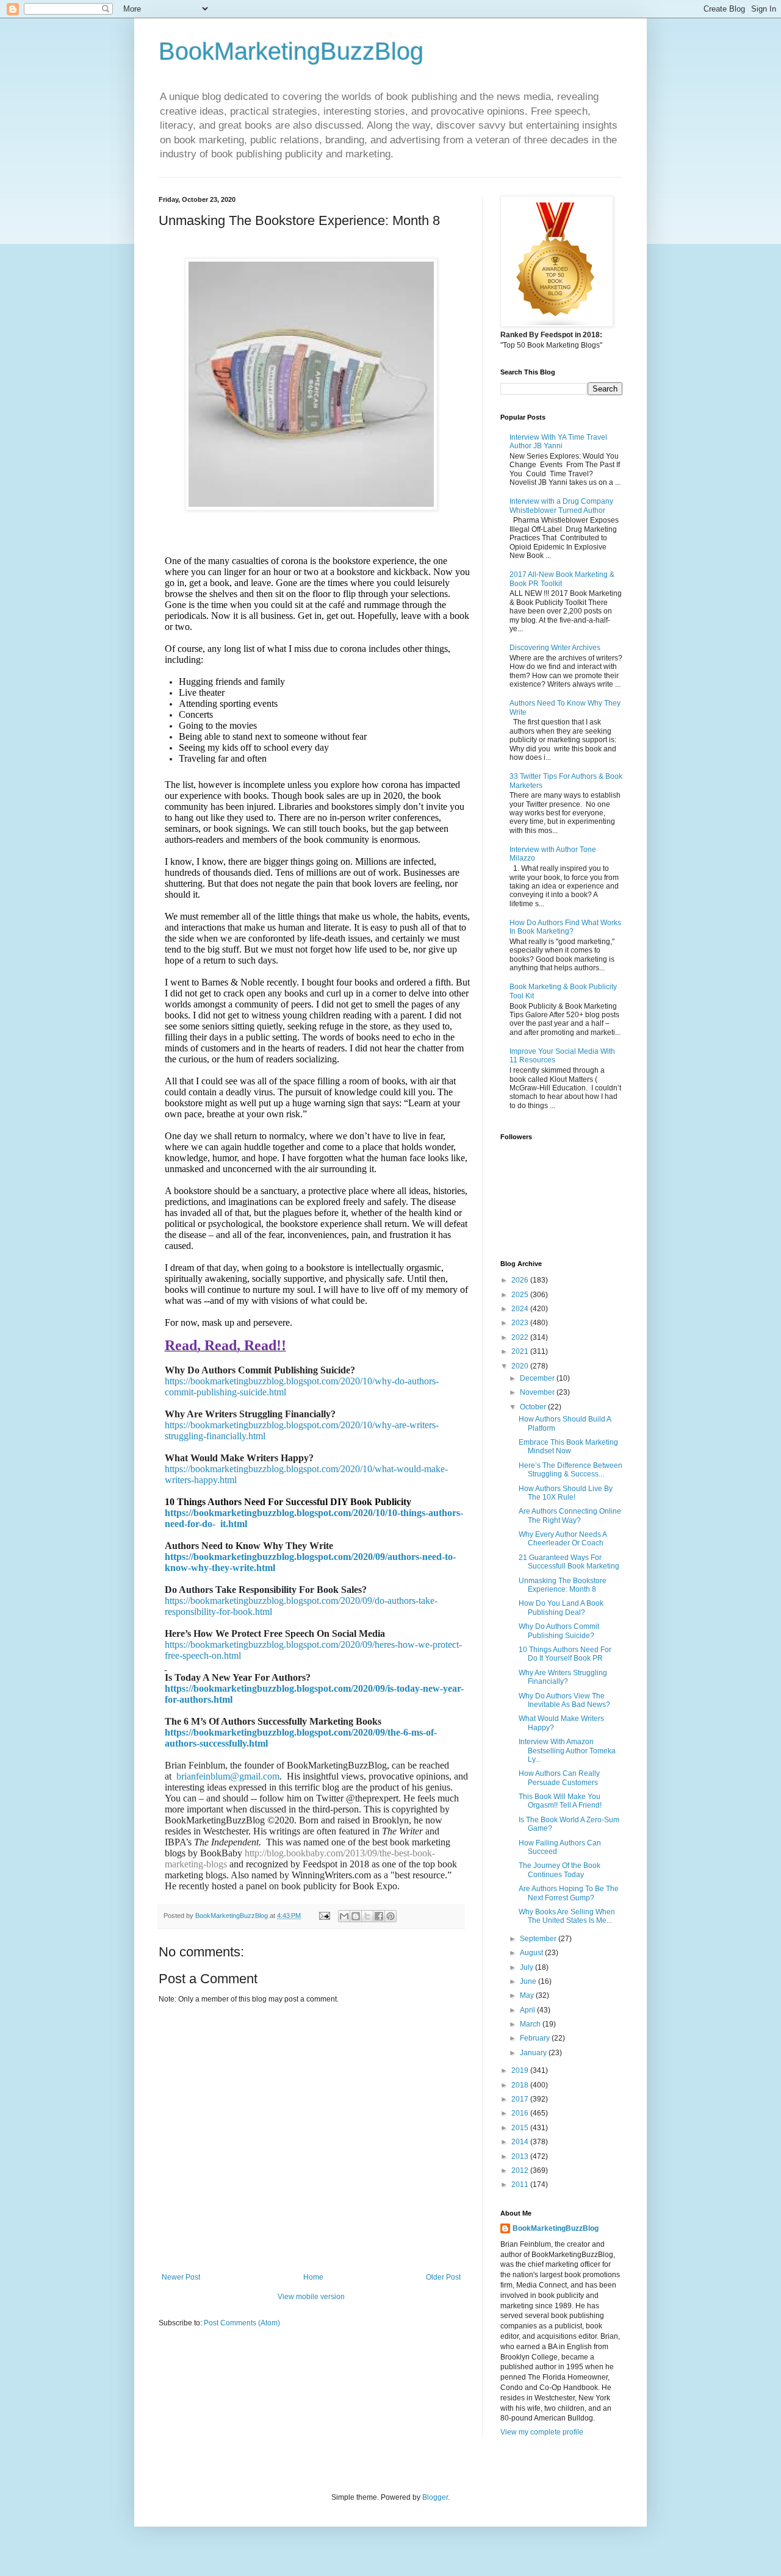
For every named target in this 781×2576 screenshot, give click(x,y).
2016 (521, 2113)
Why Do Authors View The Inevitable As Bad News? (564, 1700)
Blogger (435, 2497)
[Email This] (344, 1916)
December (538, 1378)
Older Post (443, 2277)
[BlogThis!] (356, 1916)
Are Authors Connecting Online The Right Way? (570, 1515)
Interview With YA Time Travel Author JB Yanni (558, 442)
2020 (521, 1366)
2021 (521, 1351)
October (534, 1407)
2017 (521, 2099)
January (534, 2053)
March (531, 2024)
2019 (521, 2070)
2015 (521, 2128)
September (539, 1939)
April (528, 2010)
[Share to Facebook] (379, 1916)
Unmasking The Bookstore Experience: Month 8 (563, 1585)
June (529, 1981)
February (536, 2038)
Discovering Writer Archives (555, 648)
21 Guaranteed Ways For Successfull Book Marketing (569, 1562)
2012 (521, 2170)
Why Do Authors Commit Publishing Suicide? (559, 1631)
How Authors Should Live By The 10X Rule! (566, 1493)
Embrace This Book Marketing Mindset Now (568, 1447)
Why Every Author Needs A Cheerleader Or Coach (563, 1539)
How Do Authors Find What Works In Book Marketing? (565, 927)
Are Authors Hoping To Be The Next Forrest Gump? (569, 1893)
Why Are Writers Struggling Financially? (563, 1677)
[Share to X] (367, 1916)
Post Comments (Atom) (242, 2323)
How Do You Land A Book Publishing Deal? (561, 1608)
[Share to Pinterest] (390, 1916)
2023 (521, 1323)
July (527, 1967)
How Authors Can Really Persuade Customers (559, 1778)
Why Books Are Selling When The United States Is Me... (567, 1916)
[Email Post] (324, 1916)
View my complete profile (542, 2432)
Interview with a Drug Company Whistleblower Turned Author (561, 506)
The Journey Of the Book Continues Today (560, 1870)
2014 (521, 2142)
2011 (521, 2184)
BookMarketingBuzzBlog (291, 51)
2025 (521, 1295)
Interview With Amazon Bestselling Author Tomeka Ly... (567, 1751)
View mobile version (311, 2297)
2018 (521, 2085)
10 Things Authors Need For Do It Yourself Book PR (565, 1654)
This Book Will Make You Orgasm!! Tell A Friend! (560, 1801)
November (538, 1392)
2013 (521, 2156)
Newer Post (181, 2277)
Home (313, 2277)
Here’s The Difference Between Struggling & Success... (570, 1470)
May (528, 1995)
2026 (521, 1280)
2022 (521, 1337)
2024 (521, 1309)
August (532, 1953)
